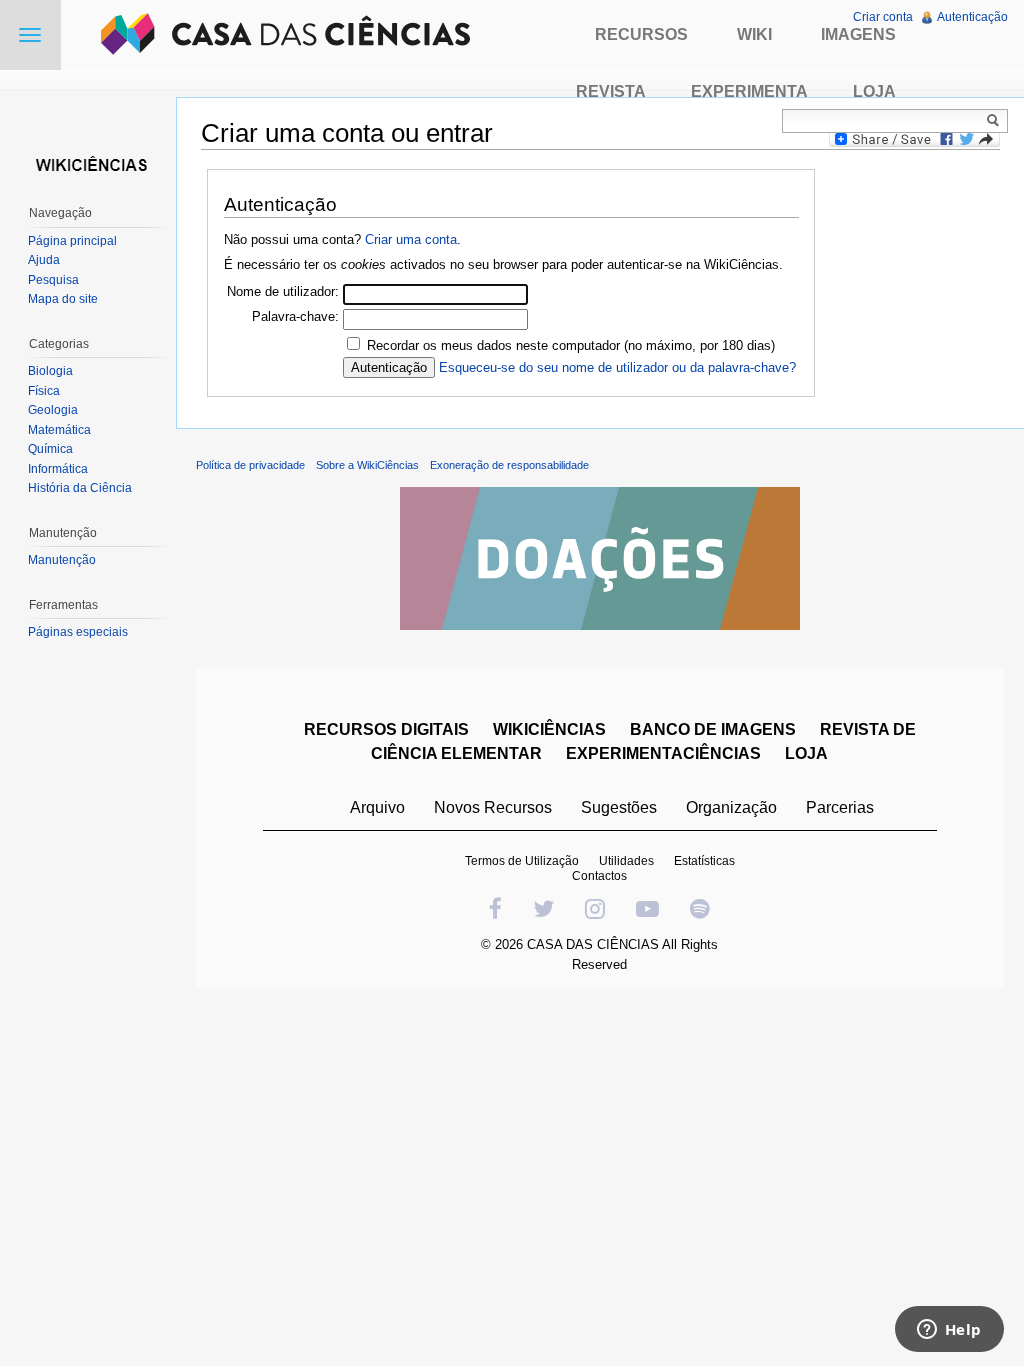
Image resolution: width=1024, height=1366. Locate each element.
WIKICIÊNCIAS (549, 729)
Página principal (72, 241)
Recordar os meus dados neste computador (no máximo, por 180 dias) (571, 345)
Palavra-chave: (295, 316)
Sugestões (619, 807)
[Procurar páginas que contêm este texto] (996, 120)
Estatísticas (704, 861)
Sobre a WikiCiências (367, 465)
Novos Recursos (493, 807)
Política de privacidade (250, 465)
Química (50, 449)
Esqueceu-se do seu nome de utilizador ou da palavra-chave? (617, 367)
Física (44, 391)
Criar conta (883, 17)
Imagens (858, 34)
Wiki (754, 34)
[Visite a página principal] (88, 162)
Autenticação (972, 17)
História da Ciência (80, 488)
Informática (58, 469)
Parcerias (840, 807)
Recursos (641, 34)
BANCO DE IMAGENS (713, 729)
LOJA (806, 753)
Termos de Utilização (522, 861)
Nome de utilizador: (283, 291)
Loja (874, 91)
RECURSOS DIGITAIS (386, 729)
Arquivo (377, 807)
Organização (731, 807)
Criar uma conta (411, 239)
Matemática (59, 430)
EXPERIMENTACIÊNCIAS (663, 753)
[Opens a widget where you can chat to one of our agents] (949, 1331)
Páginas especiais (78, 632)
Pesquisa (53, 280)
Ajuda (44, 260)
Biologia (50, 371)
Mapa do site (63, 299)
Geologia (53, 410)
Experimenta (749, 91)
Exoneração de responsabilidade (509, 465)
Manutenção (62, 560)
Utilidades (626, 861)
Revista (611, 91)
